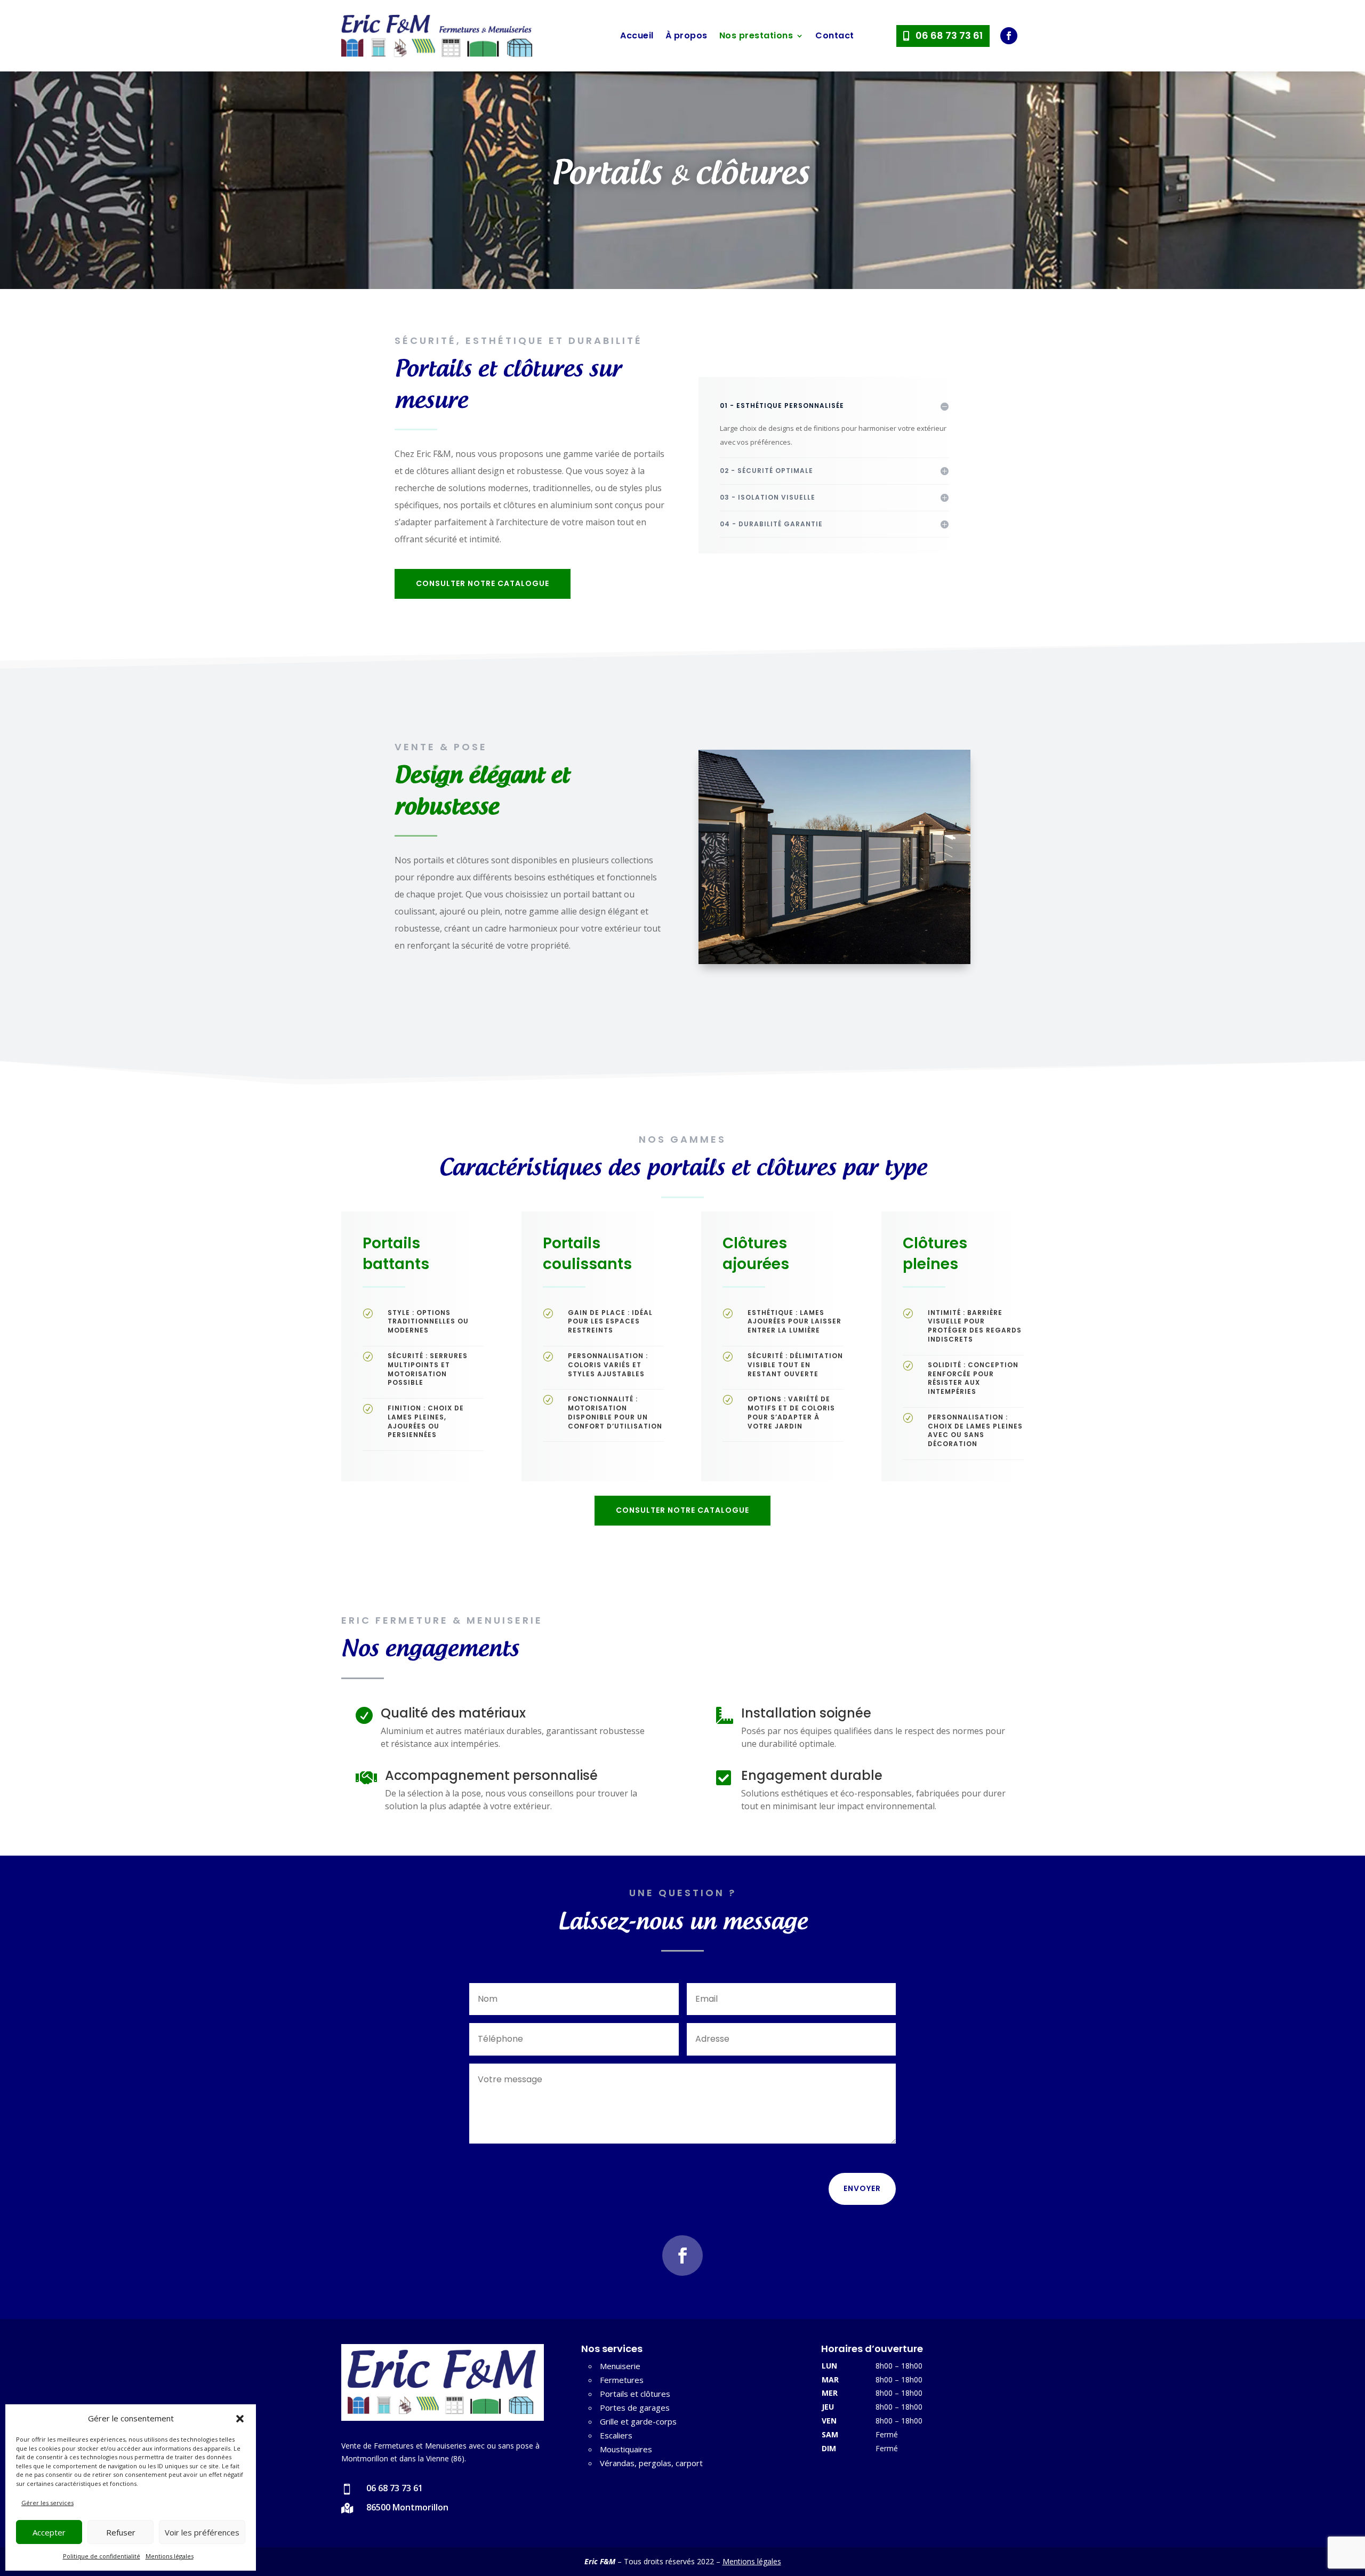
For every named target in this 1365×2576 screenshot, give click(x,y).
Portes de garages (635, 2408)
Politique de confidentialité (102, 2556)
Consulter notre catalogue (483, 583)
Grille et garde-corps (638, 2421)
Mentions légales (170, 2556)
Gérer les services (47, 2503)
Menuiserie (620, 2366)
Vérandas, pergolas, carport (651, 2463)
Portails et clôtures (635, 2394)
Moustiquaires (626, 2449)
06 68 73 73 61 (949, 35)
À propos (686, 35)
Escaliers (616, 2435)
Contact (835, 35)
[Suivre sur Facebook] (1009, 36)
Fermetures (622, 2380)
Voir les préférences (202, 2532)
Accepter (49, 2532)
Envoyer (862, 2188)
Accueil (637, 35)
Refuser (121, 2532)
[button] (240, 2419)
